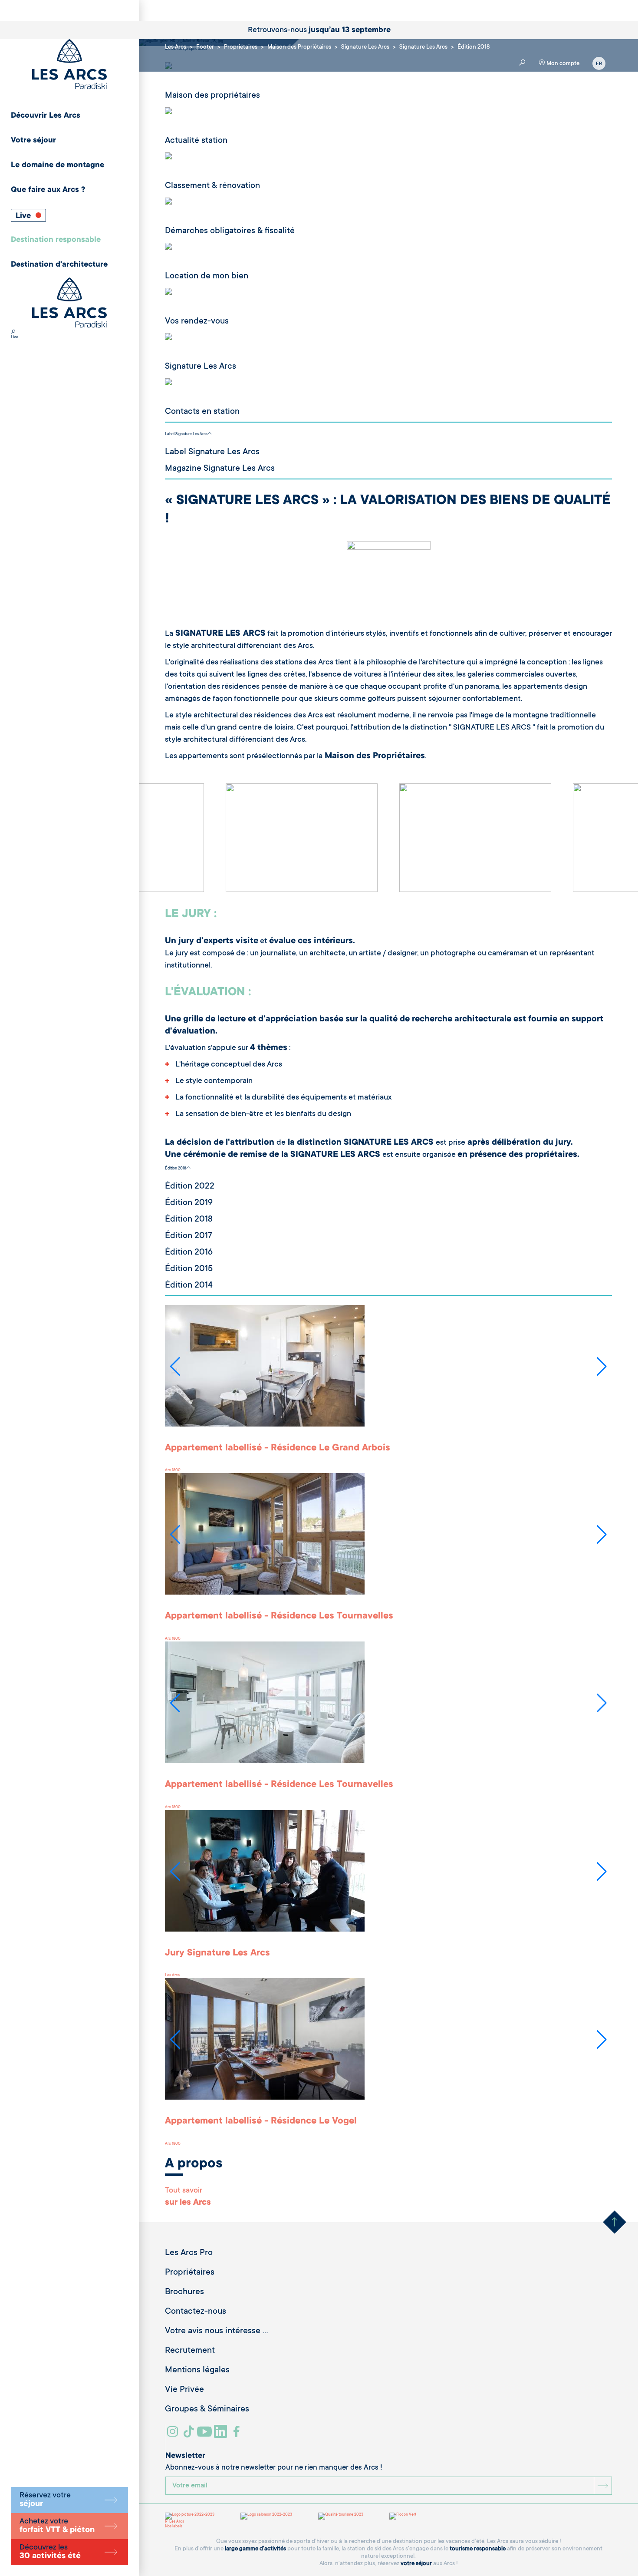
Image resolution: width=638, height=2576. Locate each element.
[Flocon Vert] (403, 2516)
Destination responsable (56, 240)
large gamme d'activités (255, 2549)
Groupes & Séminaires (207, 2410)
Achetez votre (57, 2526)
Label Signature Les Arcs (186, 434)
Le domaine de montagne (58, 165)
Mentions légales (197, 2371)
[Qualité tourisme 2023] (341, 2516)
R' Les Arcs (174, 2522)
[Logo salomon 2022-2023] (266, 2516)
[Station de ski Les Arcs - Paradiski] (69, 65)
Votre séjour (33, 141)
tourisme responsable (478, 2549)
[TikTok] (190, 2435)
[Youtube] (206, 2435)
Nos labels (174, 2526)
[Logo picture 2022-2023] (190, 2516)
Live (24, 216)
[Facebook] (238, 2435)
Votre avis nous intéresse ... (217, 2332)
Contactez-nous (196, 2312)
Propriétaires (190, 2273)
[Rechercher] (13, 333)
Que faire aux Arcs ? (48, 190)
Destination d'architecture (59, 265)
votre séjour (416, 2564)
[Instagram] (174, 2435)
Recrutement (190, 2351)
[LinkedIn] (222, 2435)
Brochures (184, 2292)
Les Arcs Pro (189, 2253)
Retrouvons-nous (319, 30)
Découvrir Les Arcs (46, 116)
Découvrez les (50, 2552)
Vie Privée (184, 2390)
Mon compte (562, 64)
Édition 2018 (176, 1169)
